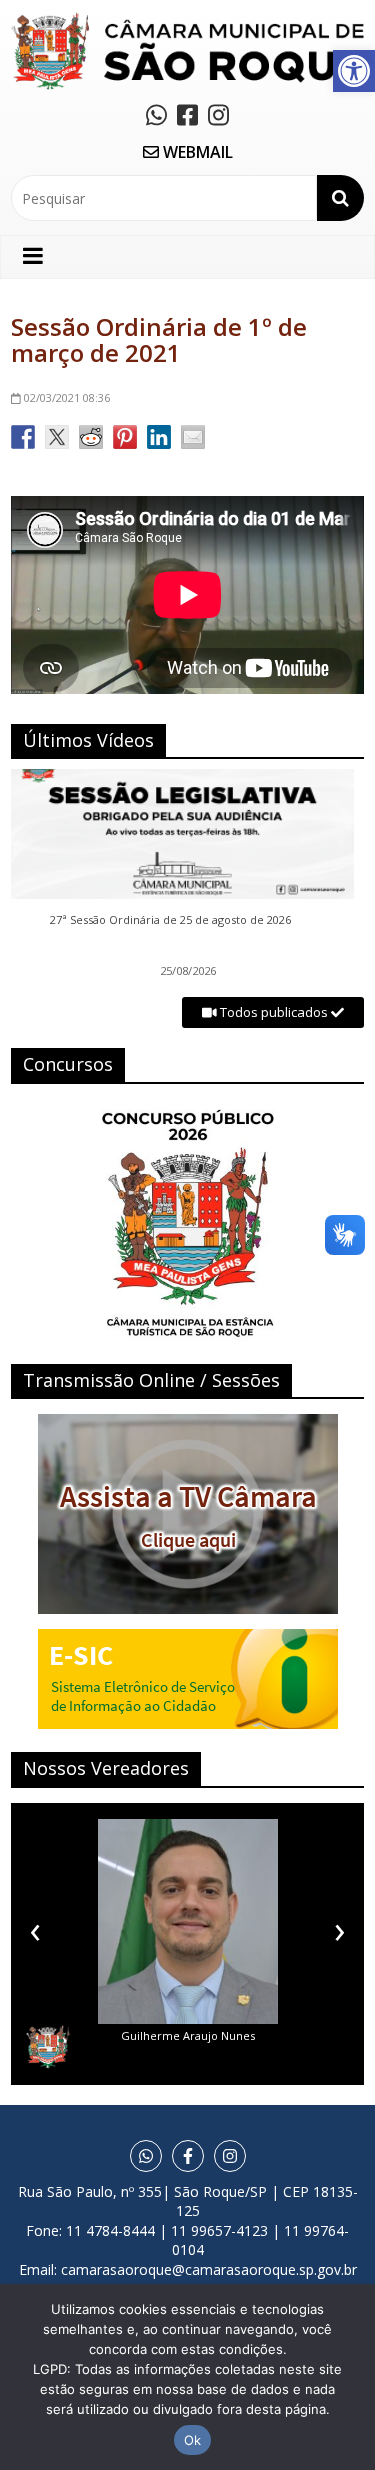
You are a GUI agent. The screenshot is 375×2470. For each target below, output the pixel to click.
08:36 (67, 397)
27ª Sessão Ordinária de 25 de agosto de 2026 (170, 920)
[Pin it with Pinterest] (125, 437)
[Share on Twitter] (57, 437)
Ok (193, 2440)
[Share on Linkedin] (159, 437)
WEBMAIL (196, 152)
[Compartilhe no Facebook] (23, 437)
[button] (354, 71)
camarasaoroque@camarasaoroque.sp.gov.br (209, 2269)
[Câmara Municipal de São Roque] (187, 20)
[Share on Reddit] (91, 437)
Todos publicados (274, 1012)
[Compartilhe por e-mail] (193, 437)
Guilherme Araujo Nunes (188, 2035)
